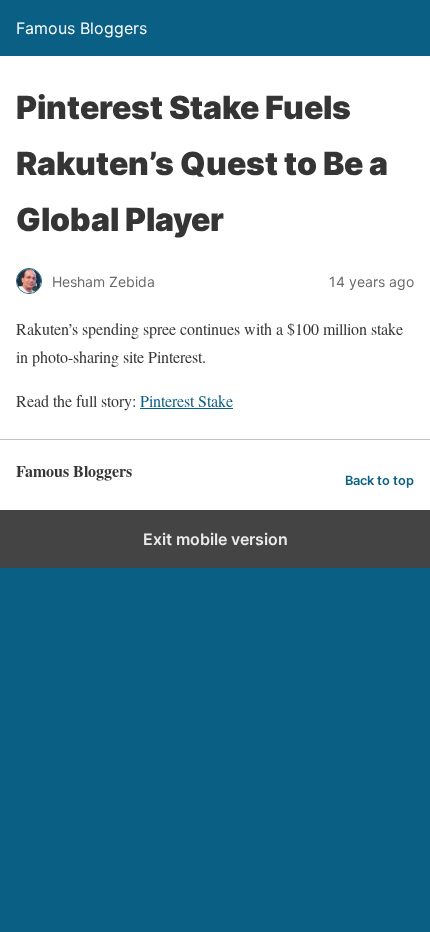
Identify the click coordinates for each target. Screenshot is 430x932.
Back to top (379, 480)
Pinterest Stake (186, 400)
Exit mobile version (215, 539)
